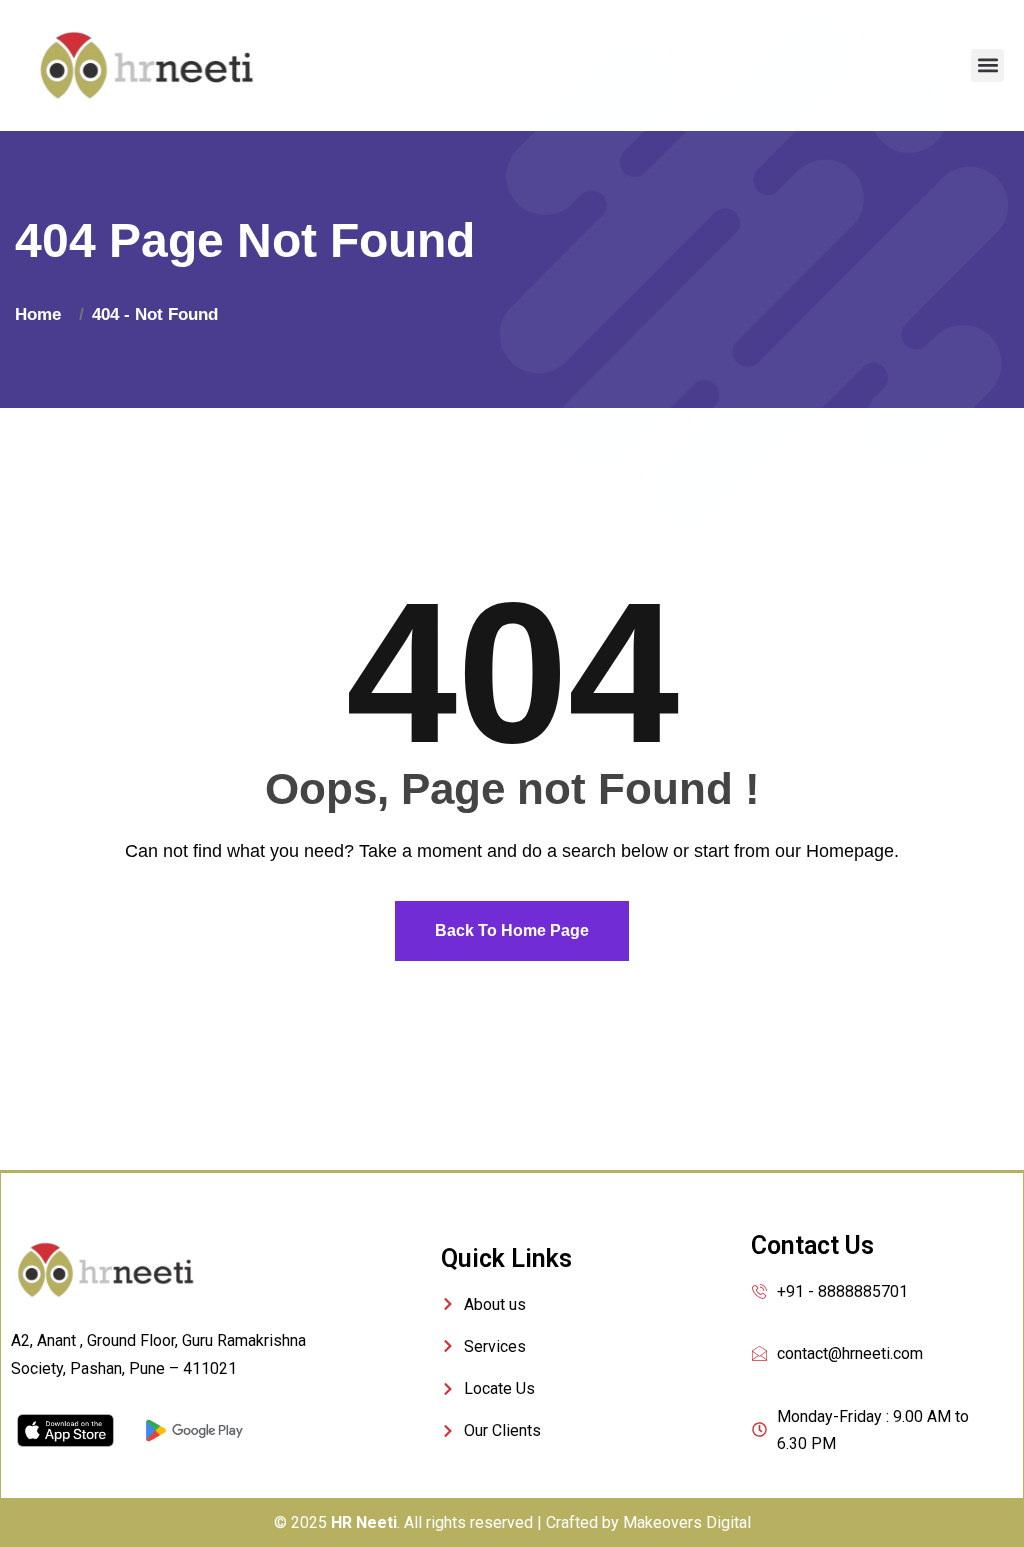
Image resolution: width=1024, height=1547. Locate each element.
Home (43, 314)
